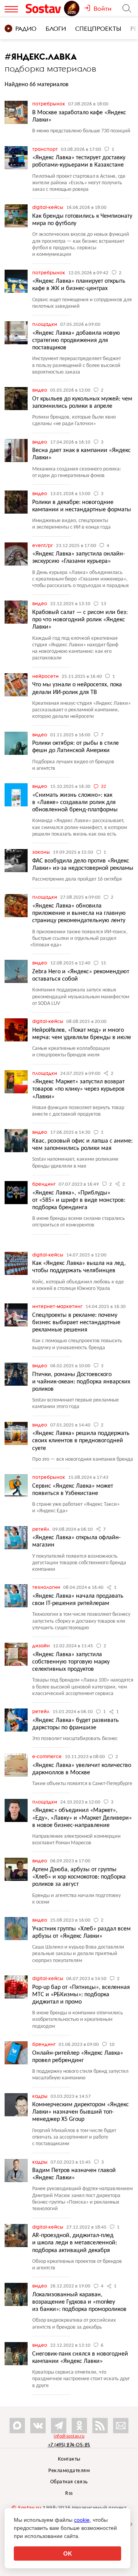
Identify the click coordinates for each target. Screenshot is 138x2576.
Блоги (56, 28)
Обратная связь (69, 2482)
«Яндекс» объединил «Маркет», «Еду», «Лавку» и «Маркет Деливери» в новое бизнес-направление (82, 1818)
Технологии (47, 1587)
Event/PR (43, 545)
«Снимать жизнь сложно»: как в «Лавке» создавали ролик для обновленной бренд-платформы (75, 802)
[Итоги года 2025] (72, 8)
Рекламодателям (69, 2471)
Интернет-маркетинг (58, 1306)
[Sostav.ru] (44, 8)
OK (68, 2553)
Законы (42, 852)
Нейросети (46, 676)
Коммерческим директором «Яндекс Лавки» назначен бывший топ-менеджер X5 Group (80, 2112)
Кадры (40, 2096)
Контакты (69, 2459)
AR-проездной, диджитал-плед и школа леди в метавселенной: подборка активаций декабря (75, 2243)
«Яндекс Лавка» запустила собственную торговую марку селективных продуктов (71, 1662)
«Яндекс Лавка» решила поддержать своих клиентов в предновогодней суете (81, 1441)
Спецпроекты (98, 28)
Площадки (45, 324)
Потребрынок (49, 103)
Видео (40, 390)
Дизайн (42, 1645)
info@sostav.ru (69, 2436)
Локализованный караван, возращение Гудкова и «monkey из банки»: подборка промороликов (79, 2302)
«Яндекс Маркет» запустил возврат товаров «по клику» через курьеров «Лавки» (78, 1089)
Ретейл (41, 1529)
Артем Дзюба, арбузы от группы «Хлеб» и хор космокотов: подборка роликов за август (79, 1877)
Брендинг (44, 1184)
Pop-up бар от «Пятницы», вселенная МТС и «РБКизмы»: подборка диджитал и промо (81, 1995)
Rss (69, 2493)
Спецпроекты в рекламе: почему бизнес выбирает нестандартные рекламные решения (76, 1323)
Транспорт (46, 149)
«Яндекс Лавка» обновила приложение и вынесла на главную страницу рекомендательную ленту (79, 913)
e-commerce (48, 1756)
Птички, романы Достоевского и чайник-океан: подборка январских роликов (81, 1382)
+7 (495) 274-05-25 (69, 2445)
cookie (82, 2520)
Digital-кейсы (48, 207)
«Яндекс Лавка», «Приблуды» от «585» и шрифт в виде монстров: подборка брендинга (79, 1200)
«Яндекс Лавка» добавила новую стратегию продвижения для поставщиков (76, 340)
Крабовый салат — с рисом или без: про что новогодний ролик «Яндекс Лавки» (80, 620)
